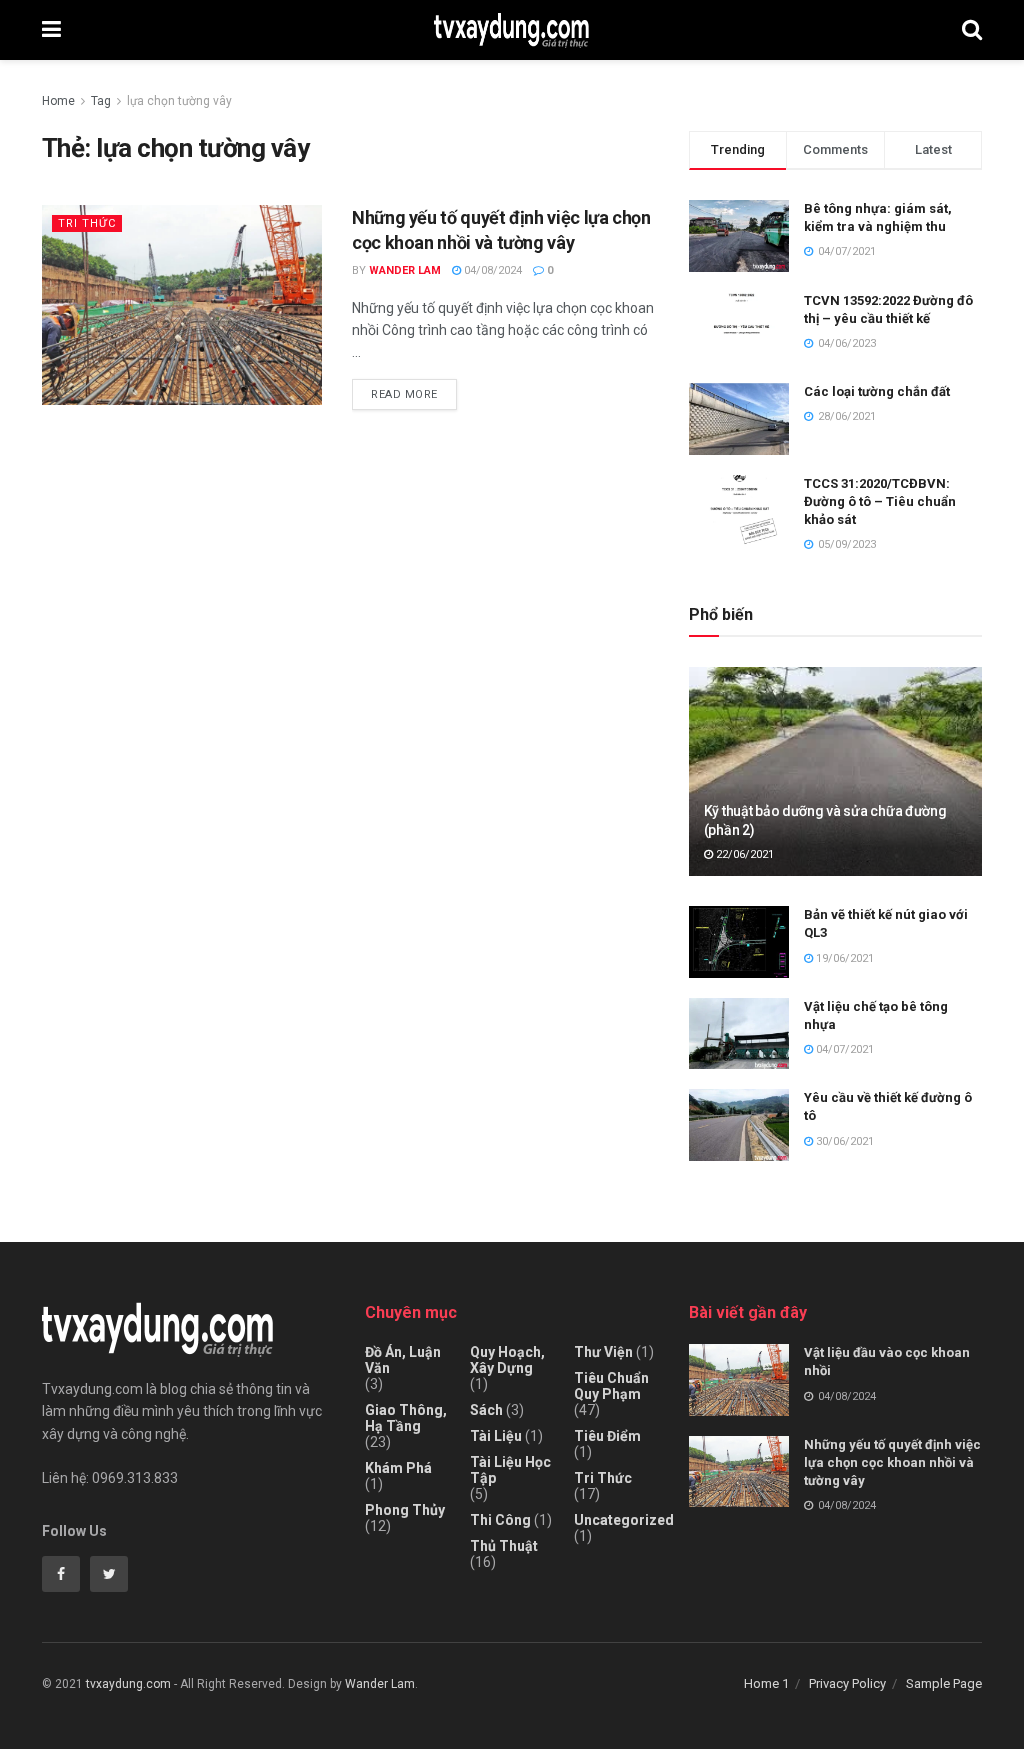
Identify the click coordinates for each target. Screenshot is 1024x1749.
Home (58, 101)
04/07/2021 (843, 1049)
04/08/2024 (491, 270)
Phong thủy (405, 1510)
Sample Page (944, 1683)
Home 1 (766, 1683)
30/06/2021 (843, 1141)
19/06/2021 (843, 958)
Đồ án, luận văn (403, 1360)
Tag (101, 101)
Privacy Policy (847, 1683)
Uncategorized (624, 1520)
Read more (404, 394)
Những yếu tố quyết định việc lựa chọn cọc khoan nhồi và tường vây (892, 1462)
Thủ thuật (504, 1546)
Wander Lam (405, 270)
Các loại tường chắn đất (877, 391)
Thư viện (603, 1352)
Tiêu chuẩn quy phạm (611, 1386)
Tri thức (87, 223)
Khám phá (398, 1468)
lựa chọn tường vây (179, 101)
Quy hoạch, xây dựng (507, 1360)
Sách (486, 1410)
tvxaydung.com (128, 1684)
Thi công (500, 1520)
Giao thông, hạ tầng (406, 1418)
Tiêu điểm (607, 1436)
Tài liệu (496, 1436)
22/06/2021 (743, 854)
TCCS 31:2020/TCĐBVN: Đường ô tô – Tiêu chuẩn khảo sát (880, 501)
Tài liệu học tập (510, 1470)
